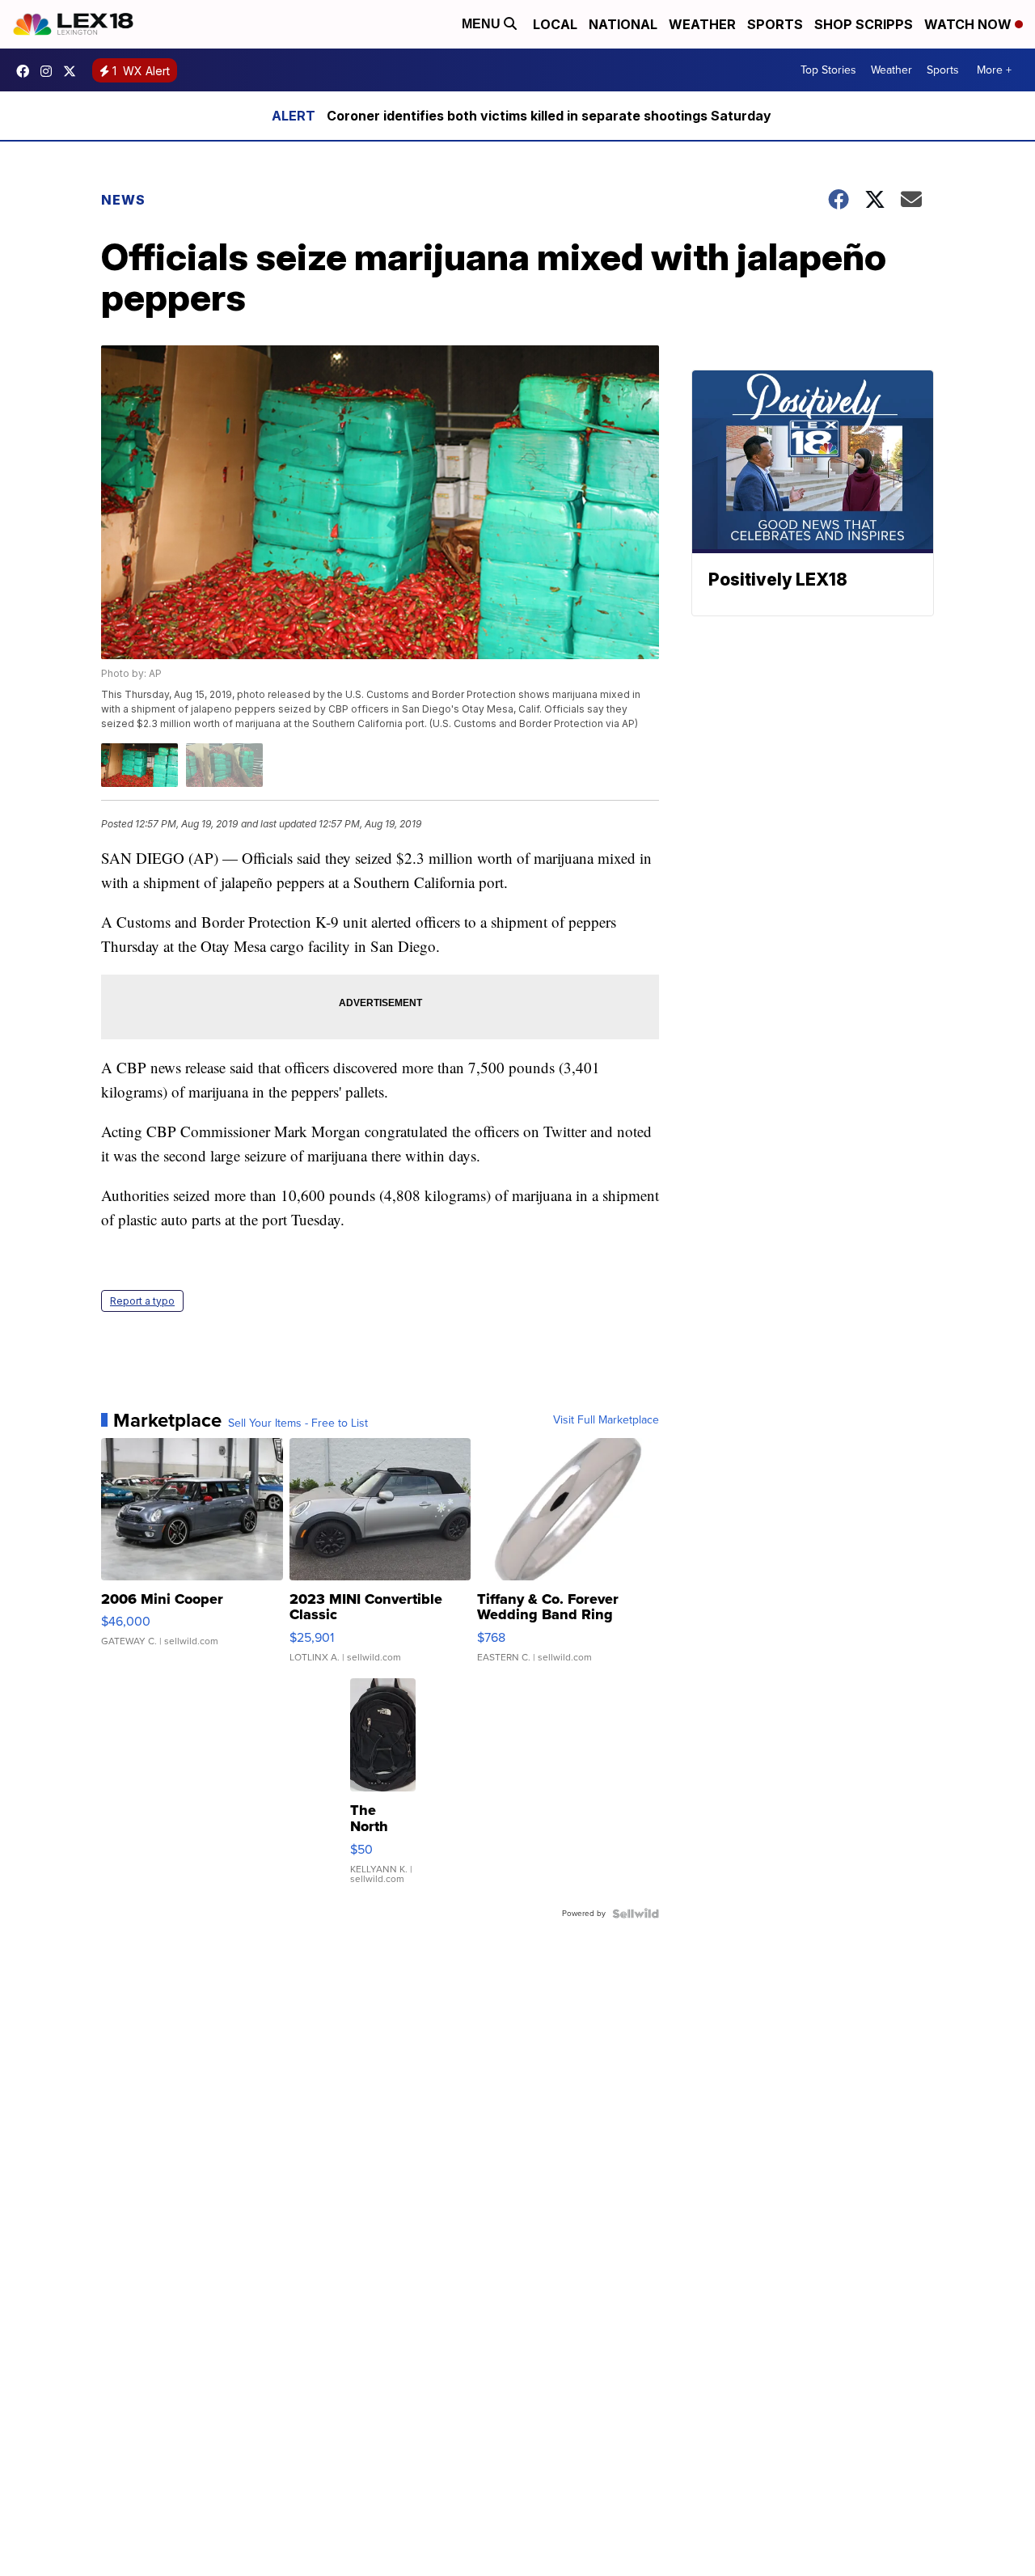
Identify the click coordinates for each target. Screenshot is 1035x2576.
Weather (702, 24)
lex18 (27, 71)
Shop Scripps (864, 24)
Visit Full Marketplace (606, 1420)
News (123, 200)
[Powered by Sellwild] (636, 1914)
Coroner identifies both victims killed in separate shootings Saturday (549, 116)
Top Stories (828, 70)
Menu (483, 24)
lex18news (74, 71)
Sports (775, 24)
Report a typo (142, 1301)
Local (555, 24)
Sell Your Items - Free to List (298, 1423)
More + (994, 70)
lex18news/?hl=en (50, 71)
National (623, 24)
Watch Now (970, 24)
